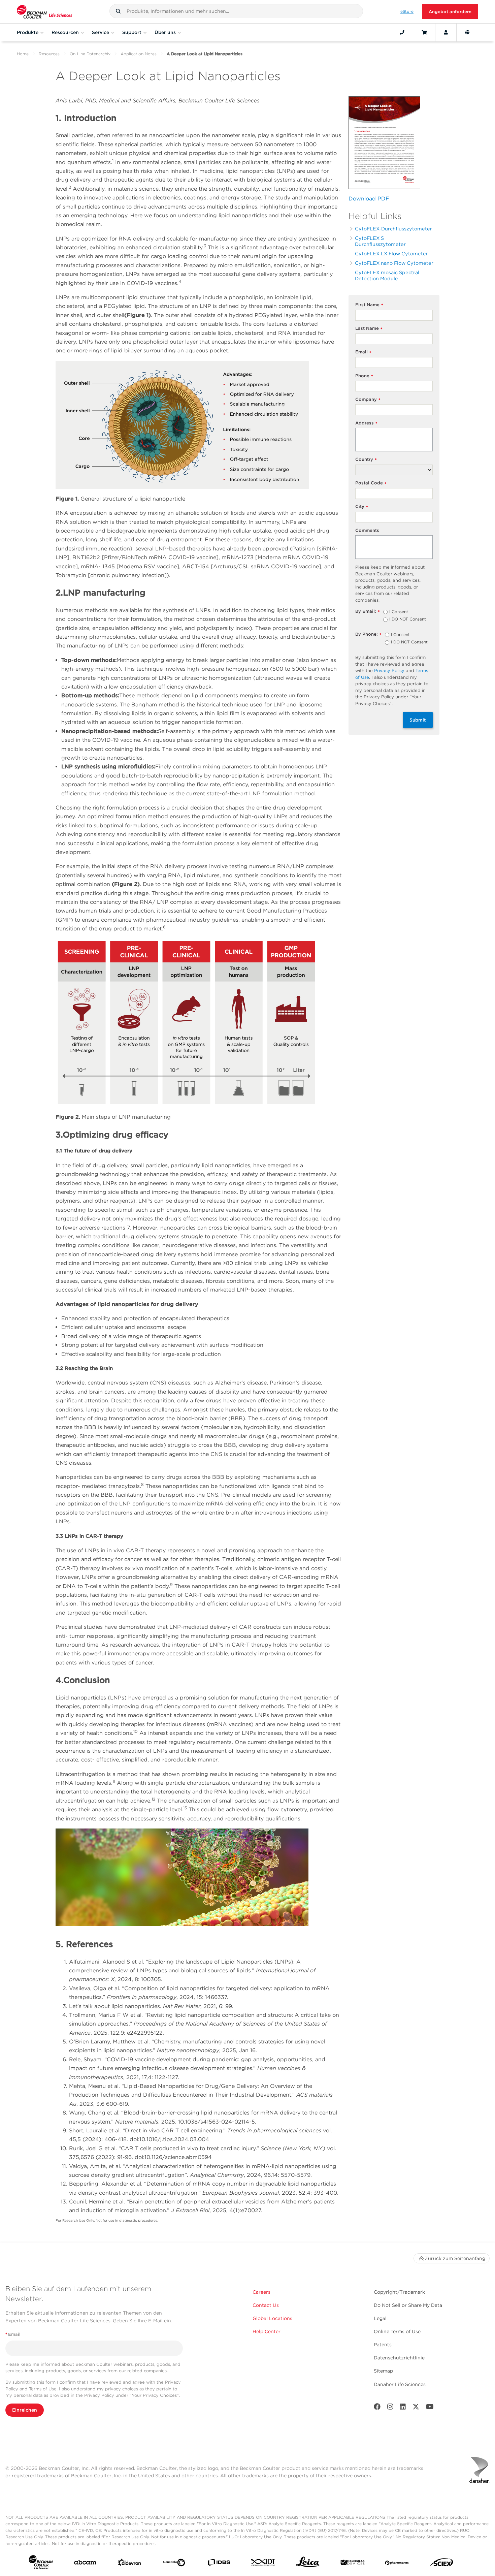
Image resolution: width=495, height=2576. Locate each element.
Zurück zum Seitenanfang (455, 2258)
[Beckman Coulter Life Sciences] (44, 12)
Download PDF (369, 199)
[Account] (446, 32)
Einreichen (25, 2410)
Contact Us (266, 2305)
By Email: (368, 612)
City (362, 507)
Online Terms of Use (397, 2331)
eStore (407, 11)
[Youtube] (430, 2408)
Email (363, 352)
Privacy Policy (389, 671)
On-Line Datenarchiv (90, 54)
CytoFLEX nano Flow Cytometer (394, 263)
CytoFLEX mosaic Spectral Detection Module (387, 275)
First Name (369, 305)
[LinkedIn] (403, 2408)
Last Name (369, 329)
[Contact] (402, 32)
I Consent (399, 612)
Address (366, 423)
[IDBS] (219, 2564)
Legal (380, 2318)
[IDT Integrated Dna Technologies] (263, 2564)
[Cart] (424, 32)
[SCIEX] (441, 2564)
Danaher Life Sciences (400, 2384)
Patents (383, 2345)
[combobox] (236, 11)
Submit (418, 720)
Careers (261, 2292)
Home (23, 54)
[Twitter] (416, 2408)
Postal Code (371, 483)
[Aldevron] (130, 2564)
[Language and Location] (467, 32)
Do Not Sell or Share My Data (408, 2305)
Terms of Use (43, 2389)
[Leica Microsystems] (308, 2564)
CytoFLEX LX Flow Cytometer (391, 253)
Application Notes (139, 54)
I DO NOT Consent (408, 619)
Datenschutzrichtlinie (399, 2358)
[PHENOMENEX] (397, 2564)
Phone (364, 376)
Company (368, 400)
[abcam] (85, 2564)
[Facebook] (377, 2408)
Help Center (267, 2331)
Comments (367, 530)
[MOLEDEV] (353, 2564)
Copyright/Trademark (399, 2292)
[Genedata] (174, 2564)
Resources (49, 54)
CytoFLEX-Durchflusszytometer (393, 229)
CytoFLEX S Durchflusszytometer (380, 241)
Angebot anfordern (450, 12)
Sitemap (383, 2371)
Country (366, 460)
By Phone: (368, 634)
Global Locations (272, 2318)
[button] (118, 11)
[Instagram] (390, 2408)
